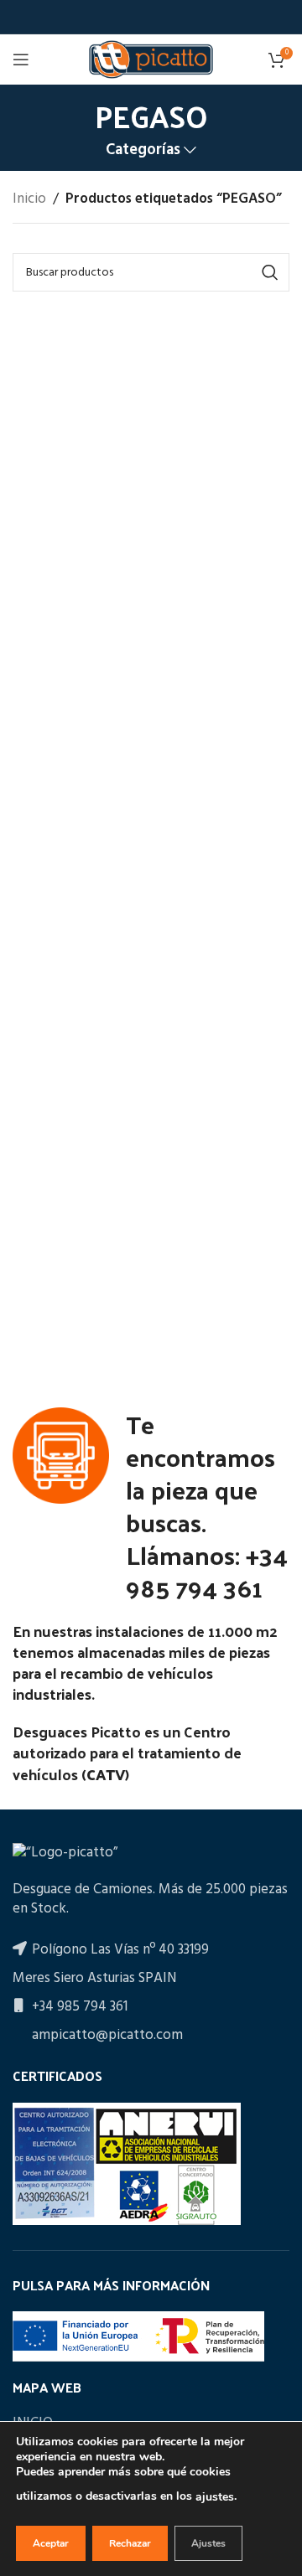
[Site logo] (151, 59)
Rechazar (130, 2543)
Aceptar (51, 2543)
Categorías (143, 150)
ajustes (215, 2497)
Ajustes (208, 2543)
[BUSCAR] (270, 272)
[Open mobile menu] (21, 59)
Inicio (29, 199)
